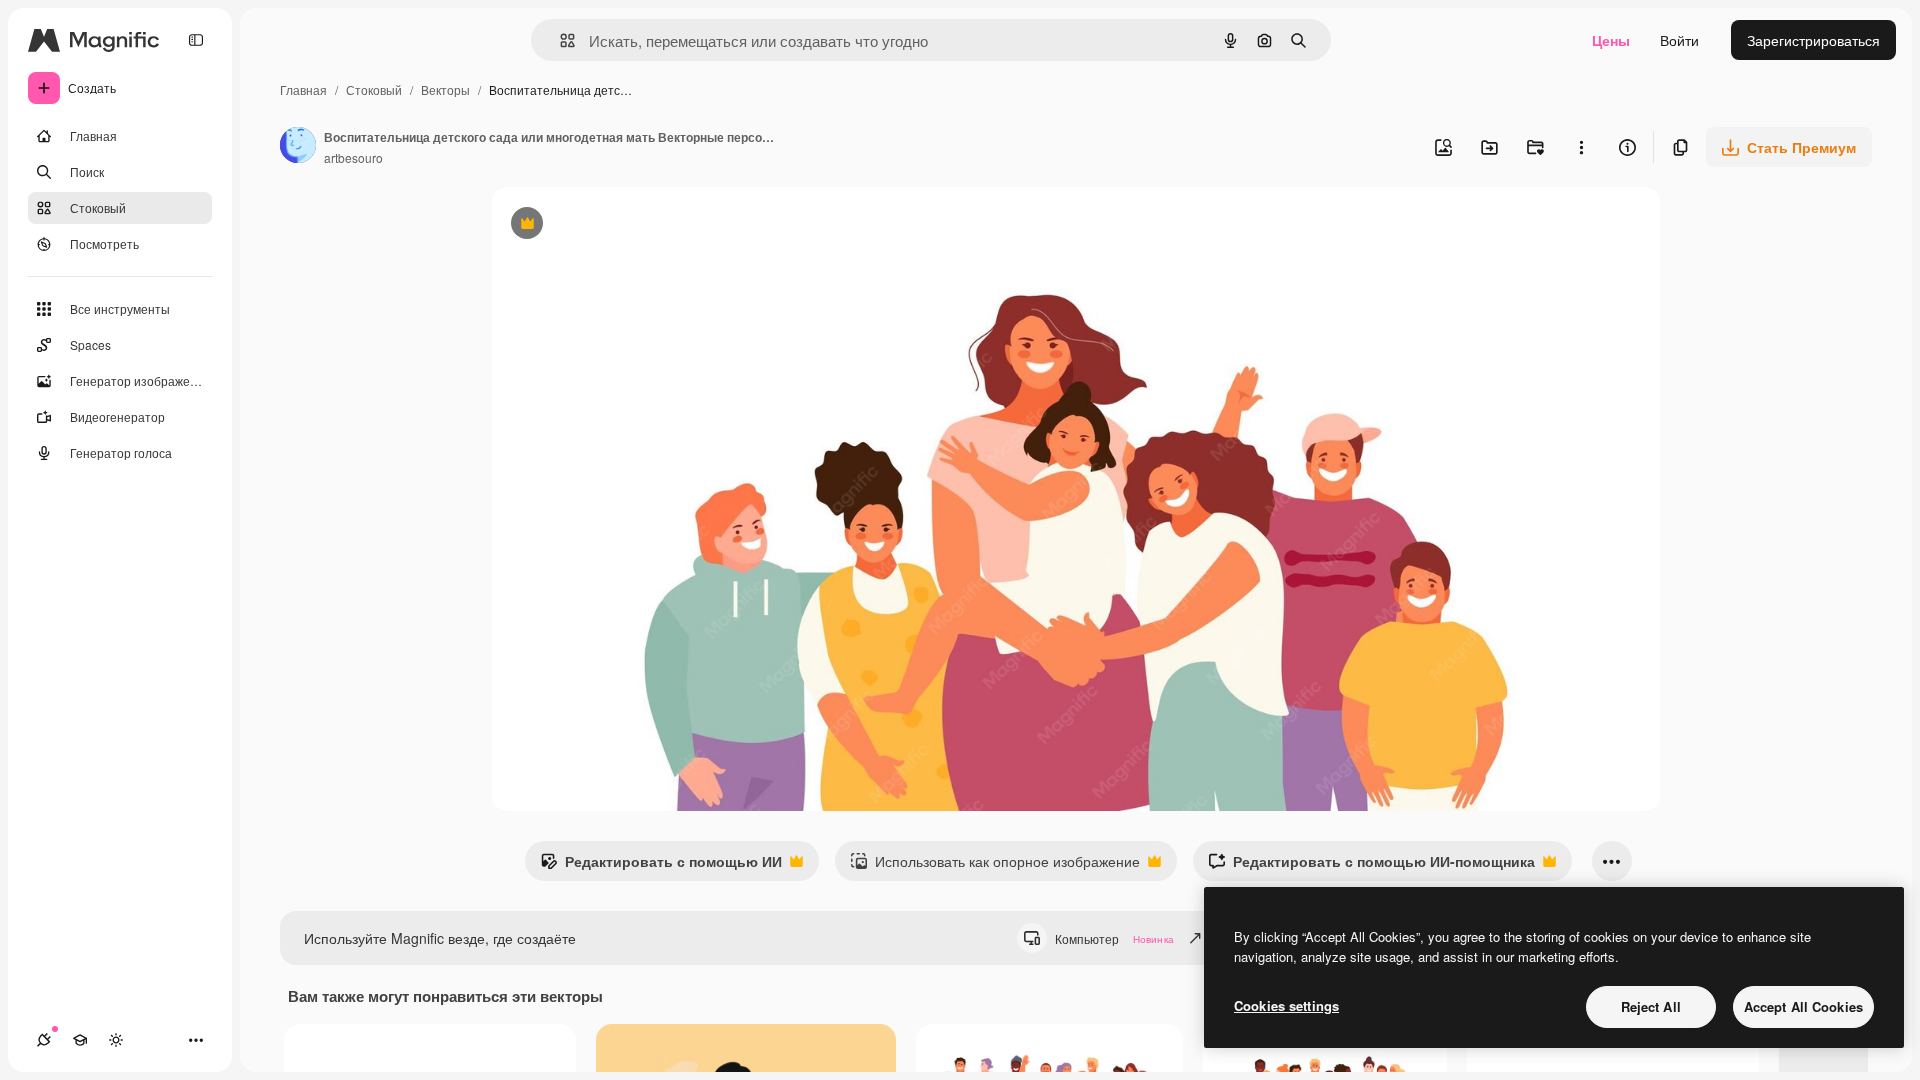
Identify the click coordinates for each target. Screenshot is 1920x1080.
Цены (1611, 40)
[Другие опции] (1581, 147)
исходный (625, 225)
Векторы (445, 89)
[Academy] (80, 1040)
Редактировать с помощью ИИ (661, 866)
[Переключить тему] (116, 1040)
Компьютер (1114, 938)
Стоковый (374, 89)
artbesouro (353, 157)
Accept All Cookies (1803, 1006)
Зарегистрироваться (1813, 40)
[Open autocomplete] (559, 40)
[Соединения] (44, 1040)
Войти (1679, 40)
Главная (303, 89)
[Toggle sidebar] (196, 40)
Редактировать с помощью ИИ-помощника (1371, 866)
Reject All (1651, 1006)
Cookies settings (1286, 1005)
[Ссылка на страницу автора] (298, 147)
